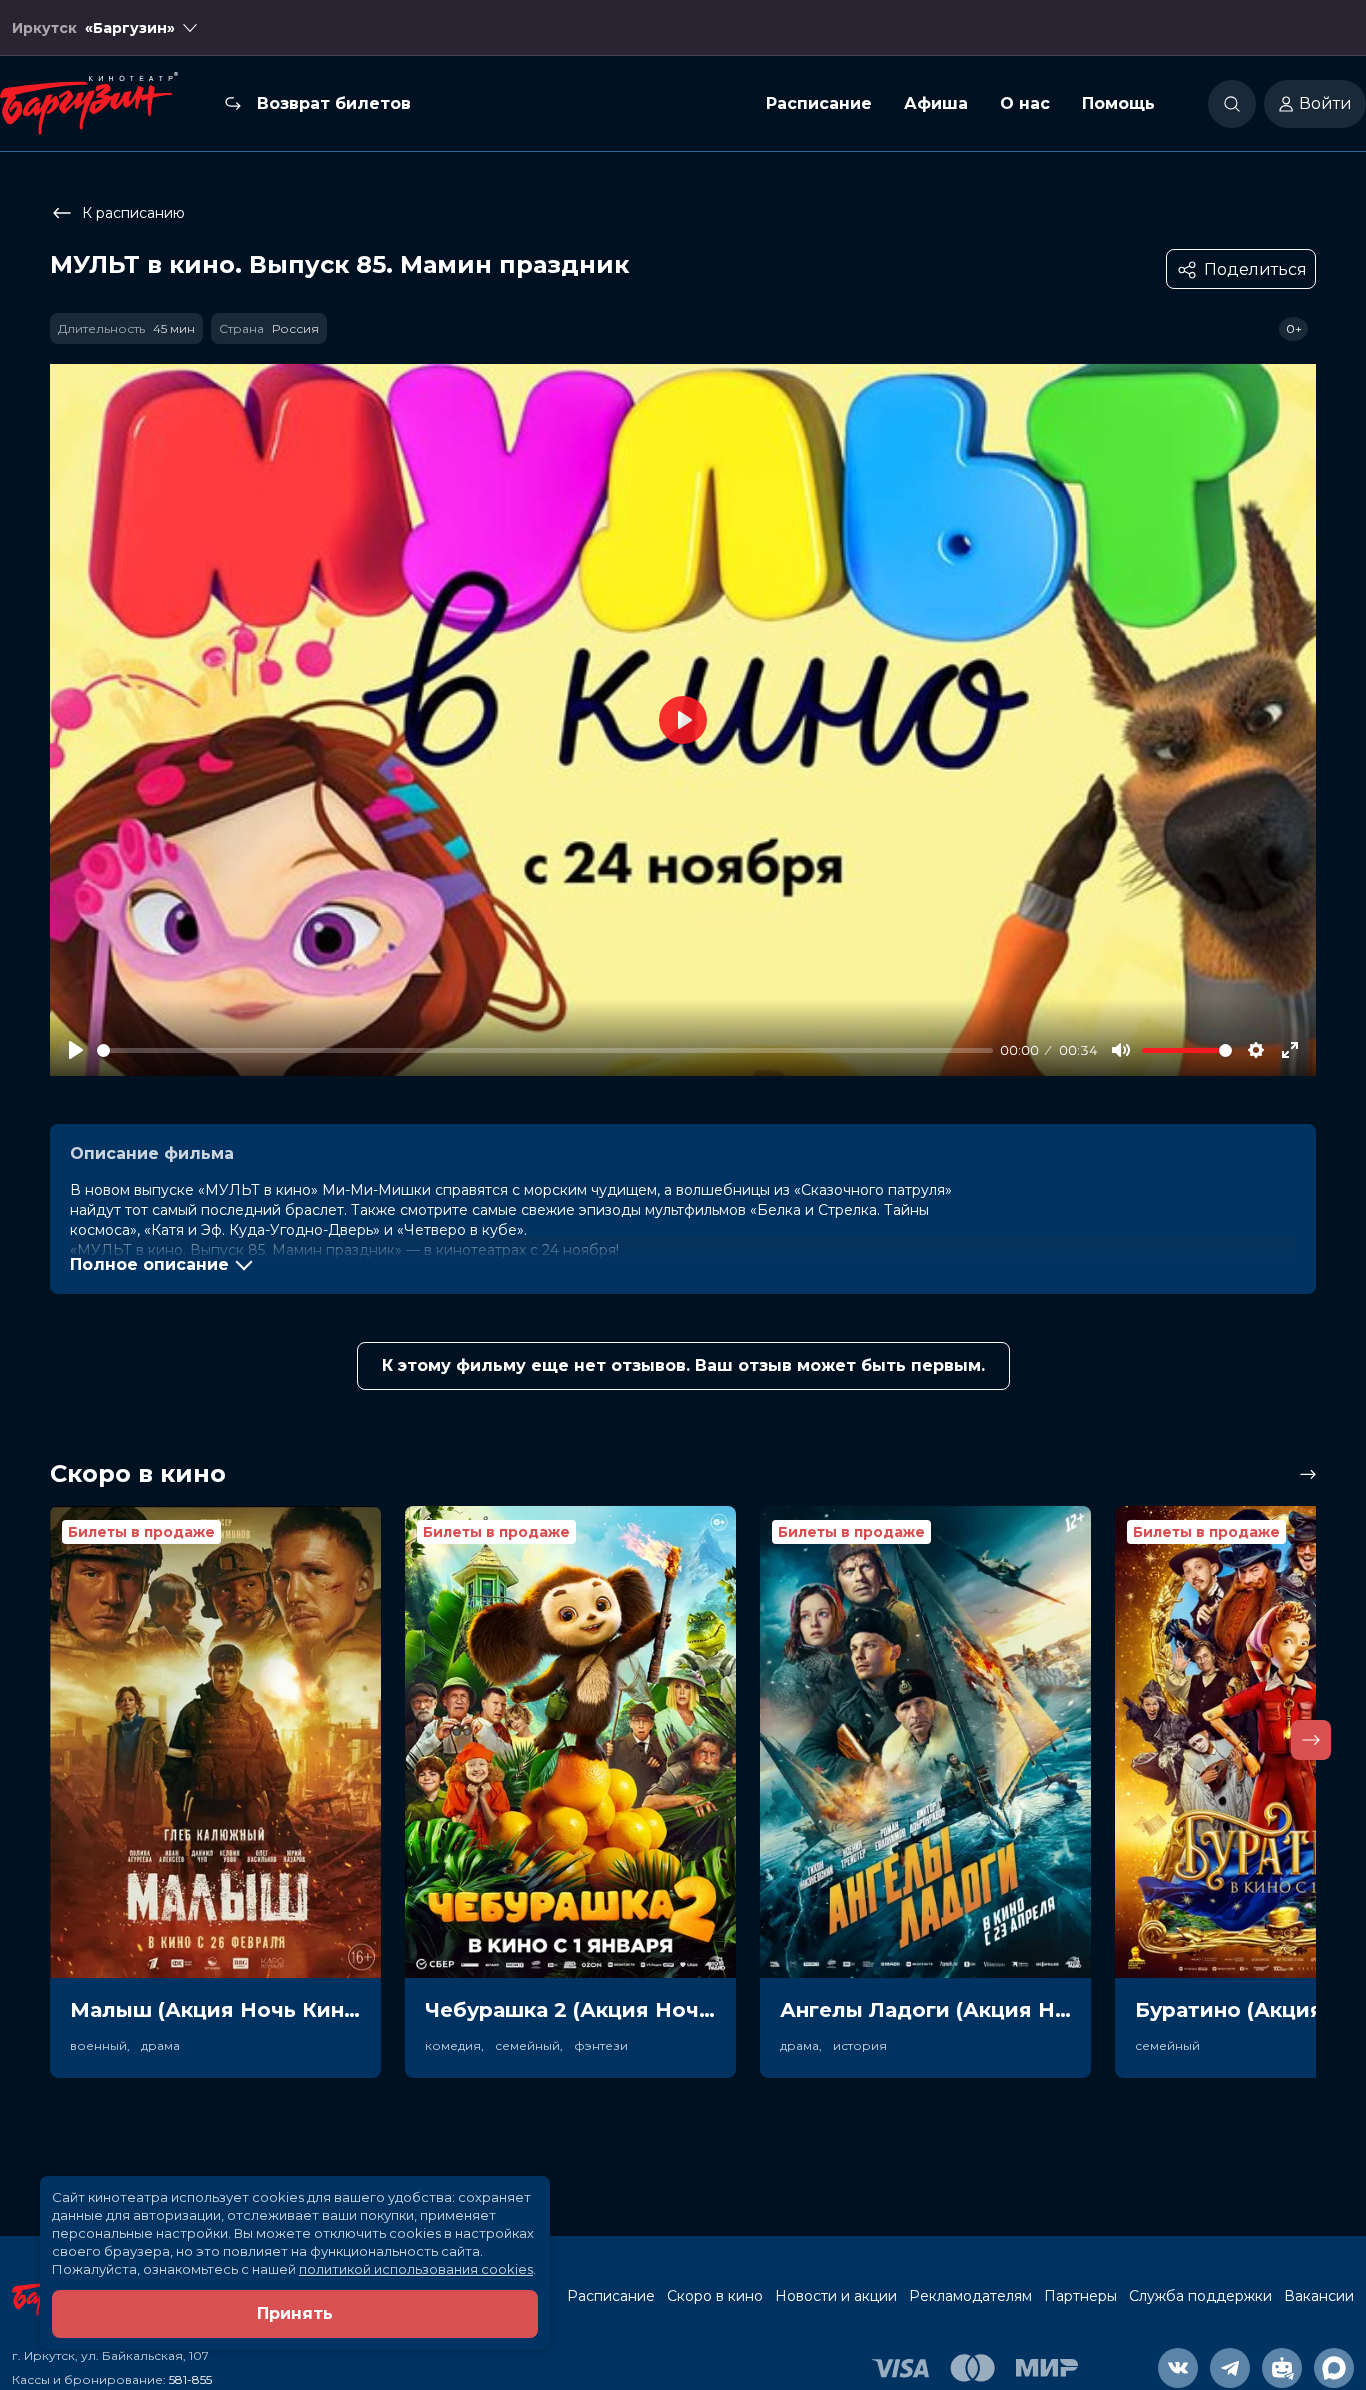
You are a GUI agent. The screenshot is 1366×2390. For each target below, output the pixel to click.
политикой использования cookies (416, 2269)
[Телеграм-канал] (1230, 2368)
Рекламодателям (970, 2296)
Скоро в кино (715, 2296)
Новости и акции (836, 2296)
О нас (1025, 103)
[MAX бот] (1334, 2368)
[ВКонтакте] (1178, 2368)
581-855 (190, 2379)
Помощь (1118, 103)
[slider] (545, 1050)
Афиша (936, 103)
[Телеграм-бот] (1282, 2368)
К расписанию (133, 213)
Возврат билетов (334, 103)
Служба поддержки (1200, 2296)
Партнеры (1080, 2296)
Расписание (819, 103)
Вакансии (1319, 2296)
